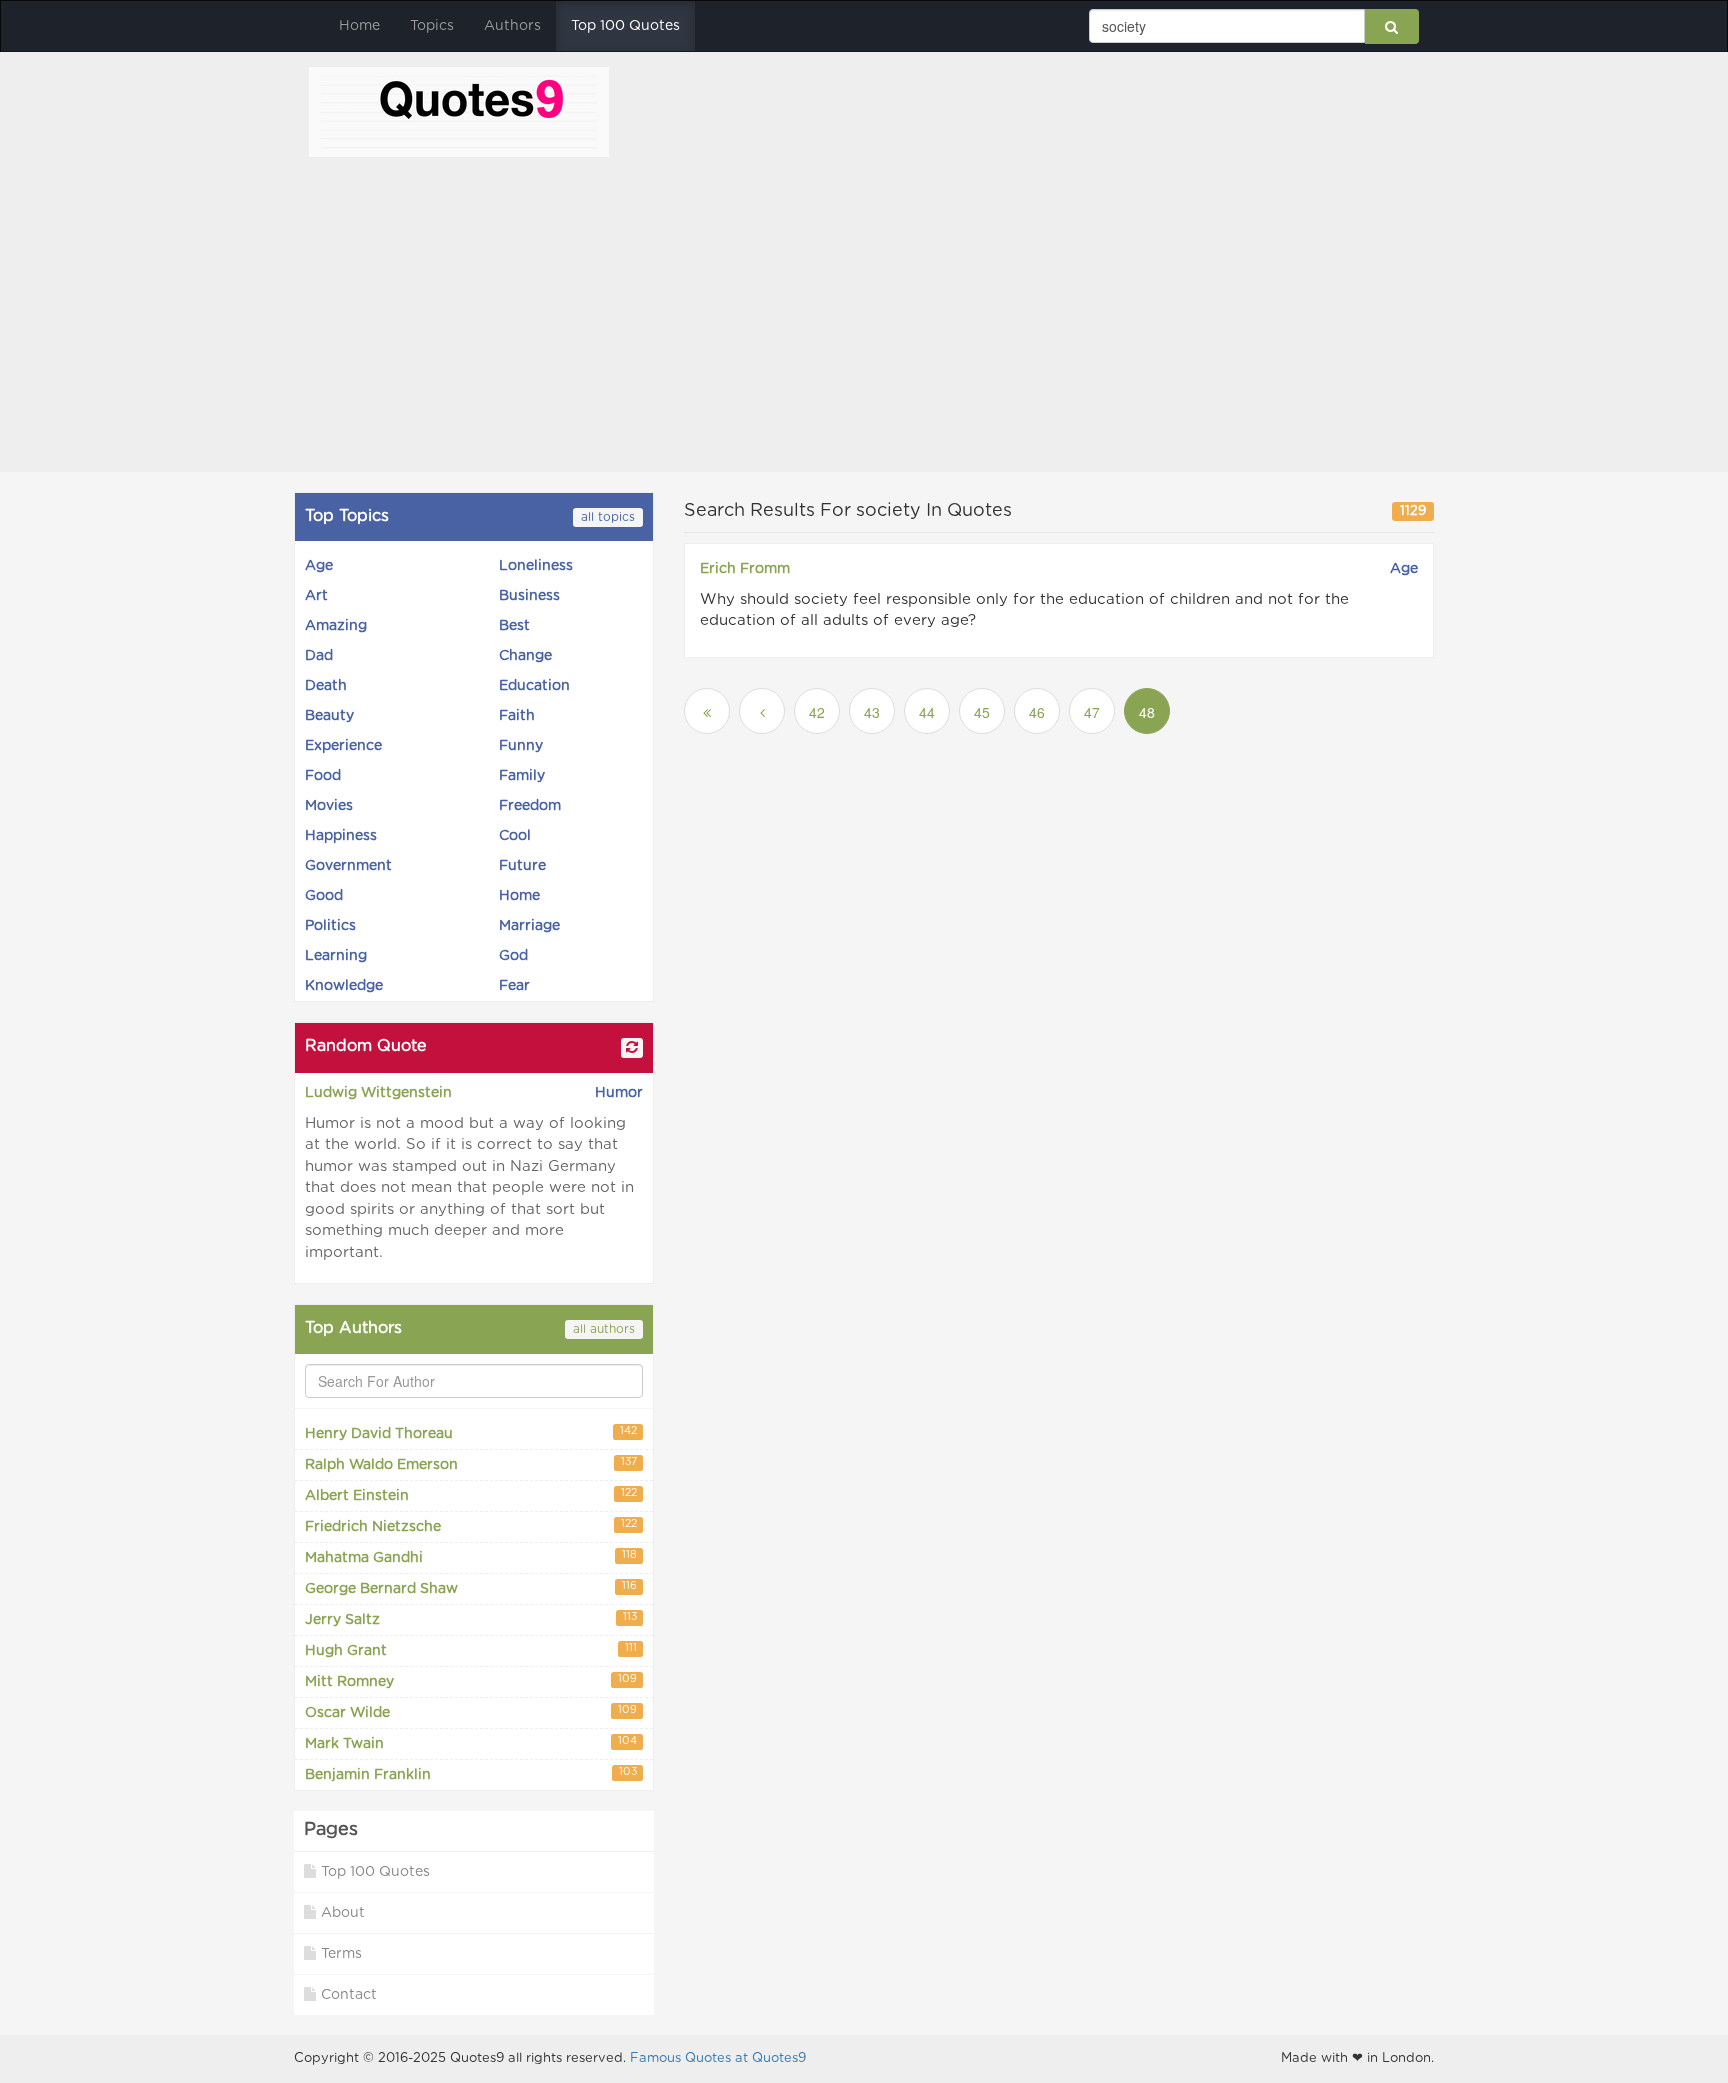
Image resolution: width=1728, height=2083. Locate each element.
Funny (521, 746)
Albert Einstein (471, 1495)
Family (522, 776)
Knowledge (344, 986)
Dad (319, 656)
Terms (341, 1954)
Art (316, 596)
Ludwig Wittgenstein (378, 1093)
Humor (619, 1093)
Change (525, 656)
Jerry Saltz (471, 1619)
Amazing (336, 626)
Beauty (329, 716)
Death (326, 686)
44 (927, 712)
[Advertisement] (864, 307)
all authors (604, 1329)
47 (1092, 712)
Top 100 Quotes (625, 26)
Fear (514, 986)
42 (817, 712)
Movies (329, 806)
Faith (517, 716)
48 (1147, 712)
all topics (608, 517)
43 (872, 712)
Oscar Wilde (471, 1712)
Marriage (529, 926)
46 (1037, 712)
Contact (349, 1995)
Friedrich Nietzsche (471, 1526)
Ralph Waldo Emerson (471, 1464)
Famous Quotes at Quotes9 (718, 2058)
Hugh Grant (471, 1650)
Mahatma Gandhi (471, 1557)
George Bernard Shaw (471, 1588)
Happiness (341, 836)
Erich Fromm (745, 569)
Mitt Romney (471, 1681)
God (513, 956)
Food (323, 776)
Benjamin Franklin (471, 1774)
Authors (512, 26)
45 (982, 712)
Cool (515, 836)
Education (534, 686)
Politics (330, 926)
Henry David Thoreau (471, 1433)
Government (348, 866)
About (343, 1913)
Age (319, 566)
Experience (343, 746)
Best (514, 626)
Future (522, 866)
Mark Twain (471, 1743)
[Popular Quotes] (459, 110)
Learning (336, 956)
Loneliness (536, 566)
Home (359, 26)
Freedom (530, 806)
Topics (432, 26)
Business (529, 596)
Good (324, 896)
